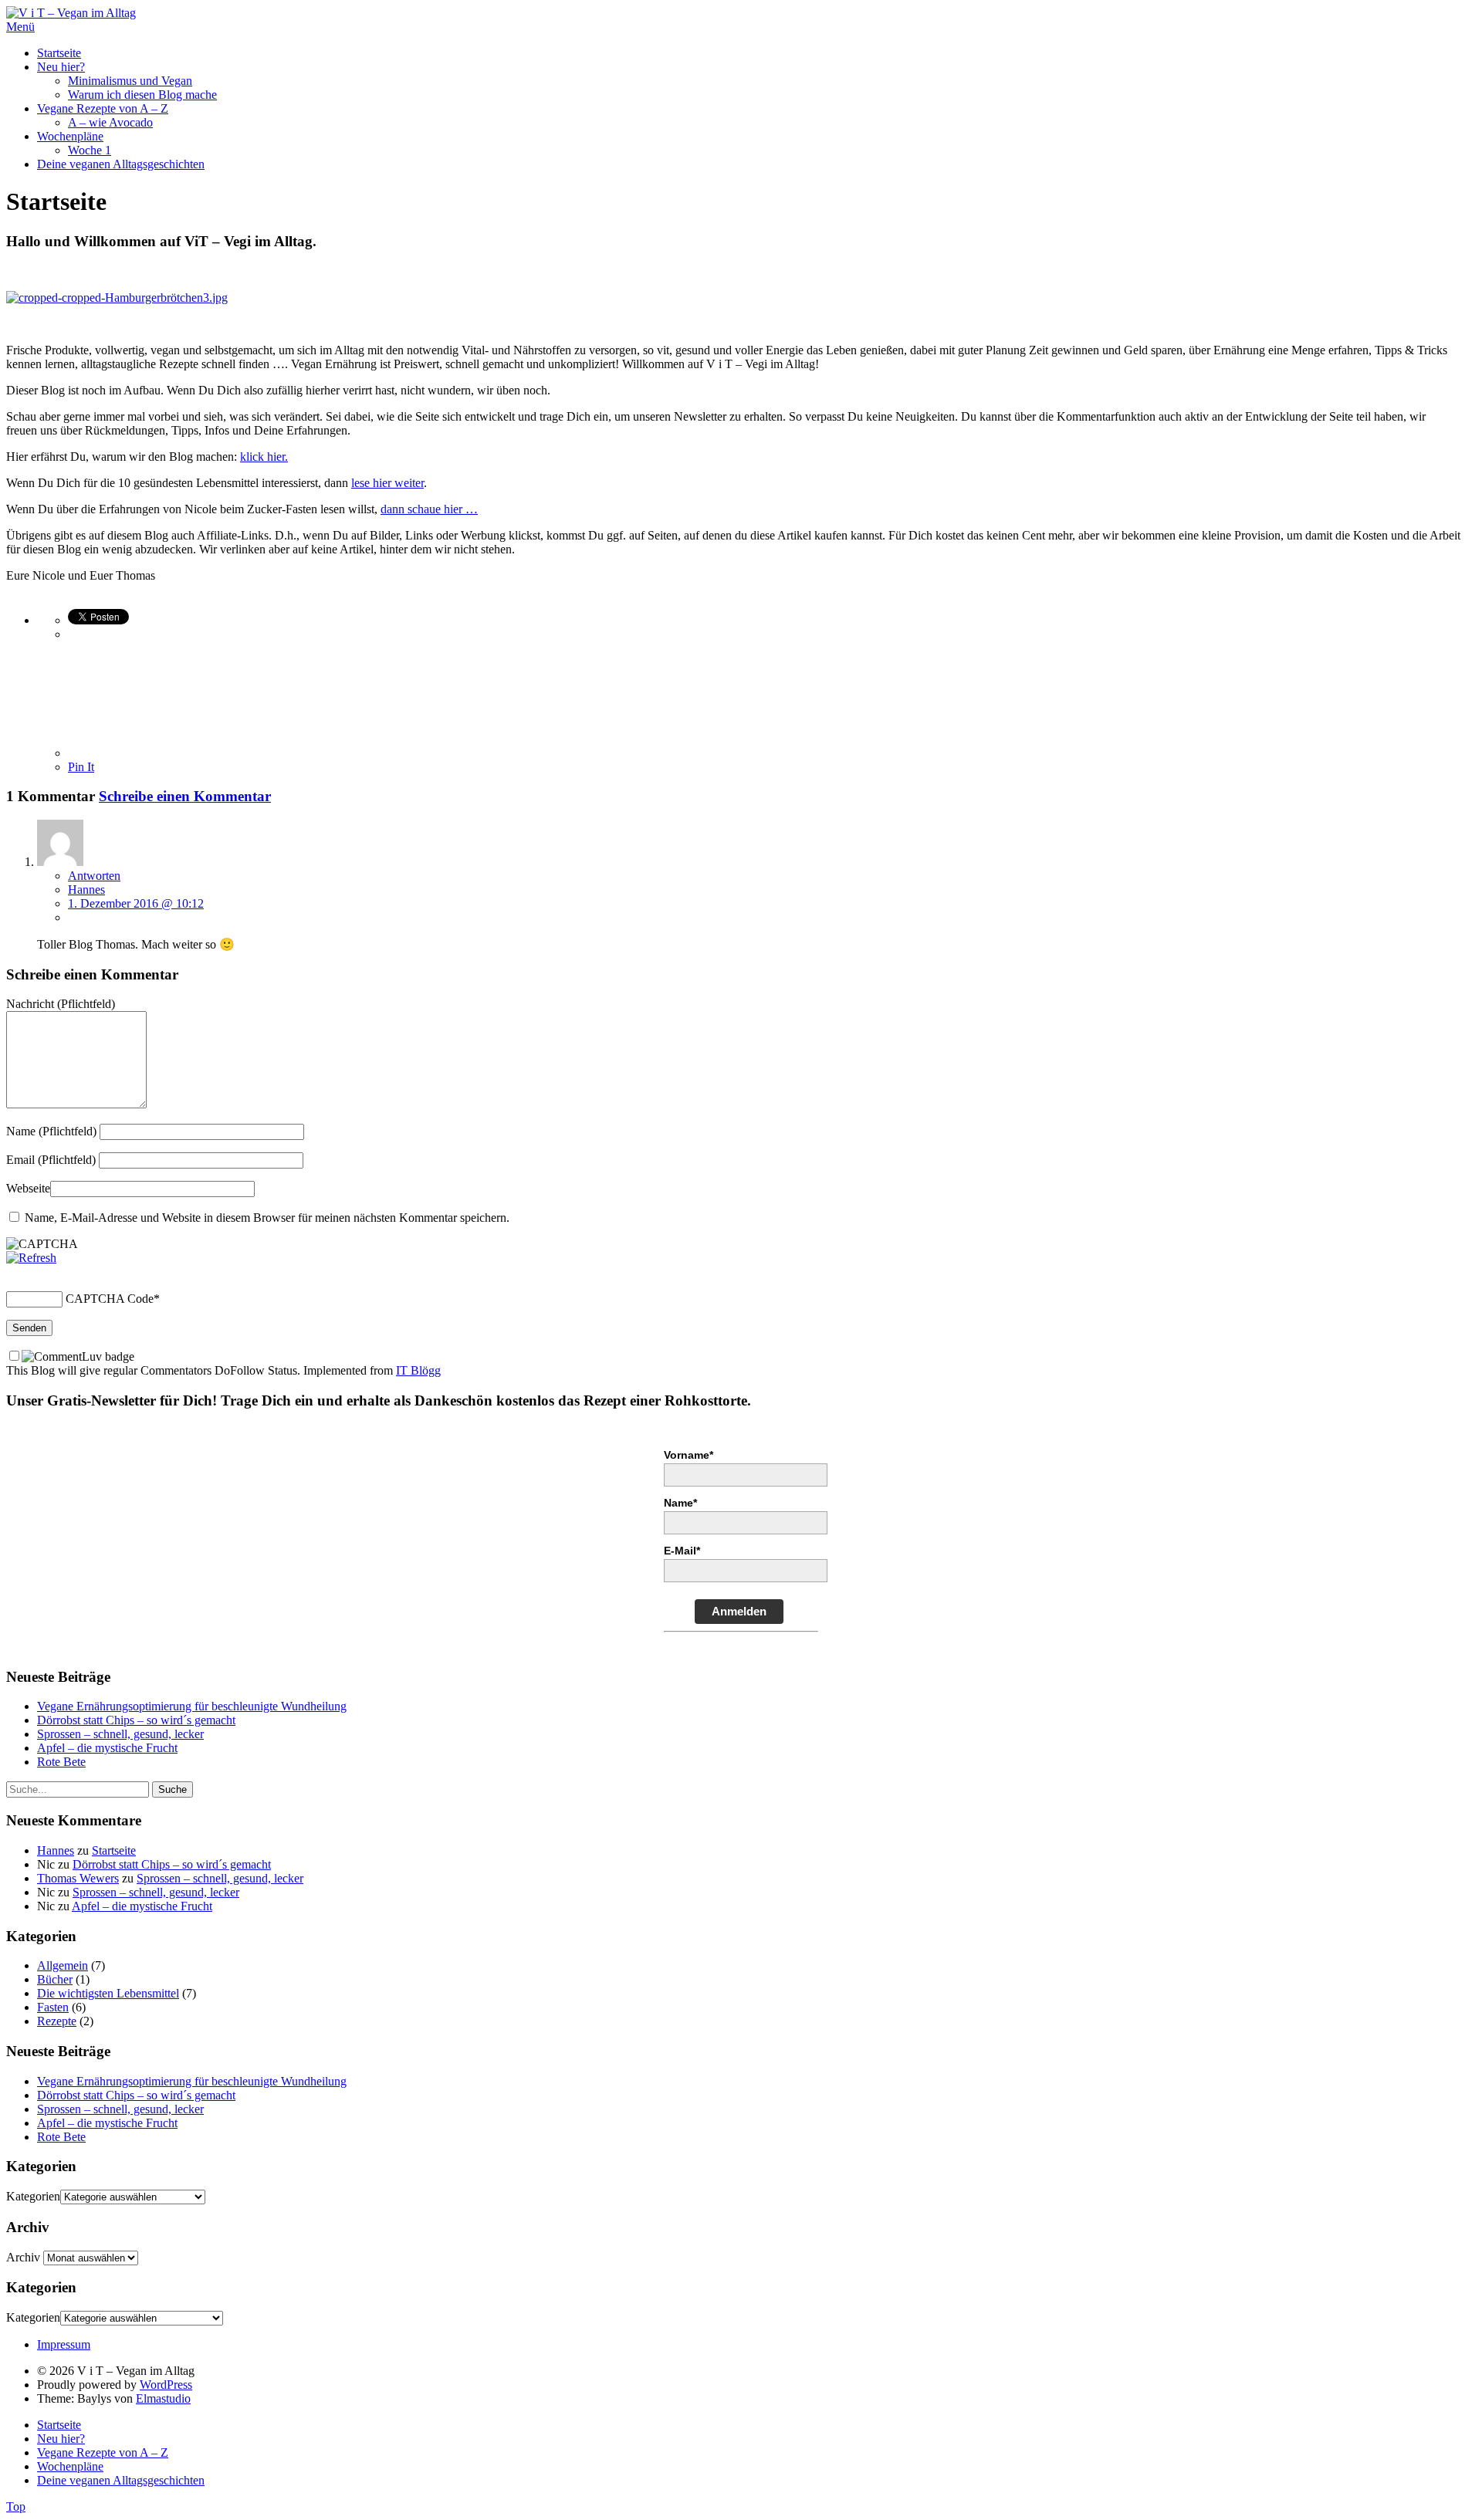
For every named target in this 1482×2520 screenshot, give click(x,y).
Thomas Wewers (78, 1878)
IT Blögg (418, 1370)
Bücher (55, 1979)
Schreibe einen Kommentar (185, 796)
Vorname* (689, 1455)
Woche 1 (90, 150)
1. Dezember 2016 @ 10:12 (136, 903)
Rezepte (57, 2021)
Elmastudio (163, 2398)
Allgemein (63, 1965)
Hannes (86, 890)
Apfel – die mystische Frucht (107, 1748)
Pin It (81, 767)
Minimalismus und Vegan (130, 81)
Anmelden (739, 1611)
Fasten (53, 2007)
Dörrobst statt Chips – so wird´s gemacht (136, 1720)
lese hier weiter (387, 483)
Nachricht (61, 1004)
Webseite (28, 1188)
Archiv (23, 2257)
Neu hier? (61, 67)
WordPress (166, 2385)
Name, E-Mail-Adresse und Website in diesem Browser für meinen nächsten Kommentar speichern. (267, 1218)
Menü (20, 27)
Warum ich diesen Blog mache (142, 95)
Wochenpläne (70, 136)
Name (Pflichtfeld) (51, 1131)
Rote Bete (61, 1762)
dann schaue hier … (429, 509)
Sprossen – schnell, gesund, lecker (120, 1734)
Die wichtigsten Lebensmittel (108, 1993)
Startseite (59, 53)
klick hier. (264, 457)
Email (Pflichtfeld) (51, 1160)
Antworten (94, 876)
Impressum (64, 2344)
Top (16, 2506)
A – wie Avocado (110, 122)
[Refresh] (31, 1258)
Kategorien (33, 2196)
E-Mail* (682, 1551)
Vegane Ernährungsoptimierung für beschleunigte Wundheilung (192, 1706)
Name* (680, 1503)
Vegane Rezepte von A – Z (103, 108)
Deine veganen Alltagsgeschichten (121, 164)
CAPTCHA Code (110, 1299)
